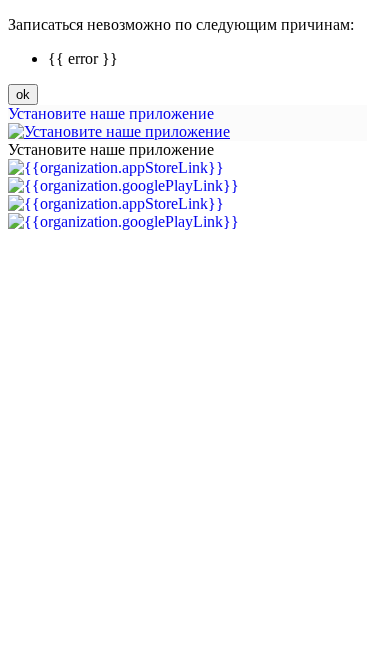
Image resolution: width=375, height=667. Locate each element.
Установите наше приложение (111, 113)
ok (23, 94)
